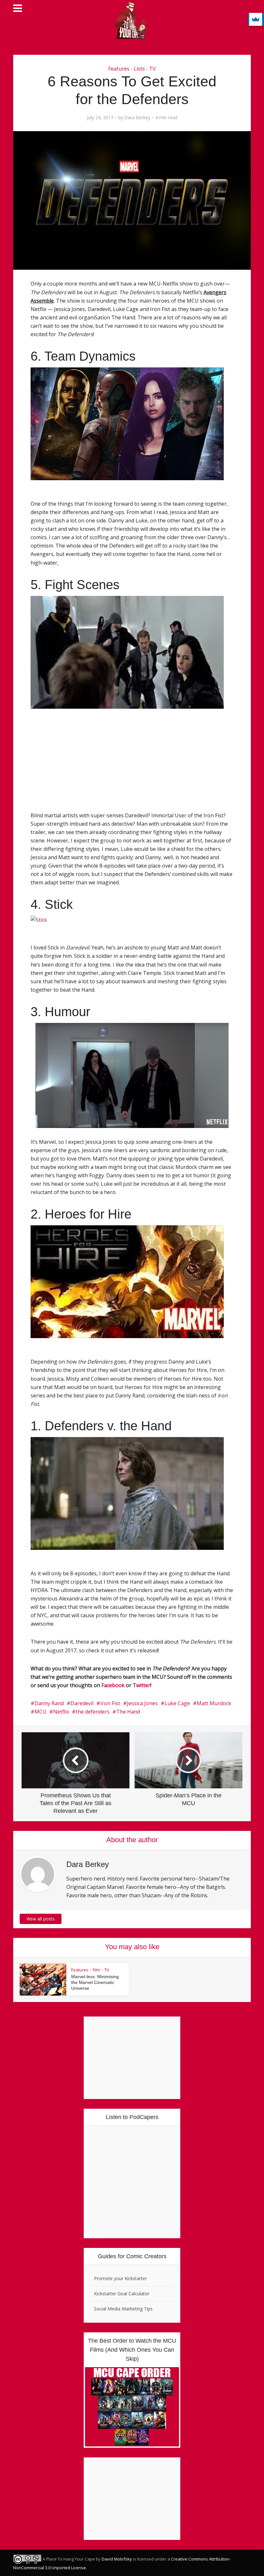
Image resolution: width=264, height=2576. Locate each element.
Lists (139, 69)
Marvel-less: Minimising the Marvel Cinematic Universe (95, 1982)
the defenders (93, 1712)
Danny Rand (49, 1703)
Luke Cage (177, 1703)
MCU (40, 1712)
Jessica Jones (142, 1703)
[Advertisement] (76, 768)
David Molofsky (117, 2559)
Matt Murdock (214, 1703)
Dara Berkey (137, 118)
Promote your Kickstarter (120, 2278)
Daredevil (82, 1703)
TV (152, 69)
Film (96, 1970)
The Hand (128, 1712)
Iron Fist (110, 1703)
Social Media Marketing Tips (123, 2309)
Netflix (61, 1712)
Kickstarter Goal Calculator (122, 2294)
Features (119, 69)
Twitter (141, 1685)
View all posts (41, 1919)
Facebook (113, 1685)
